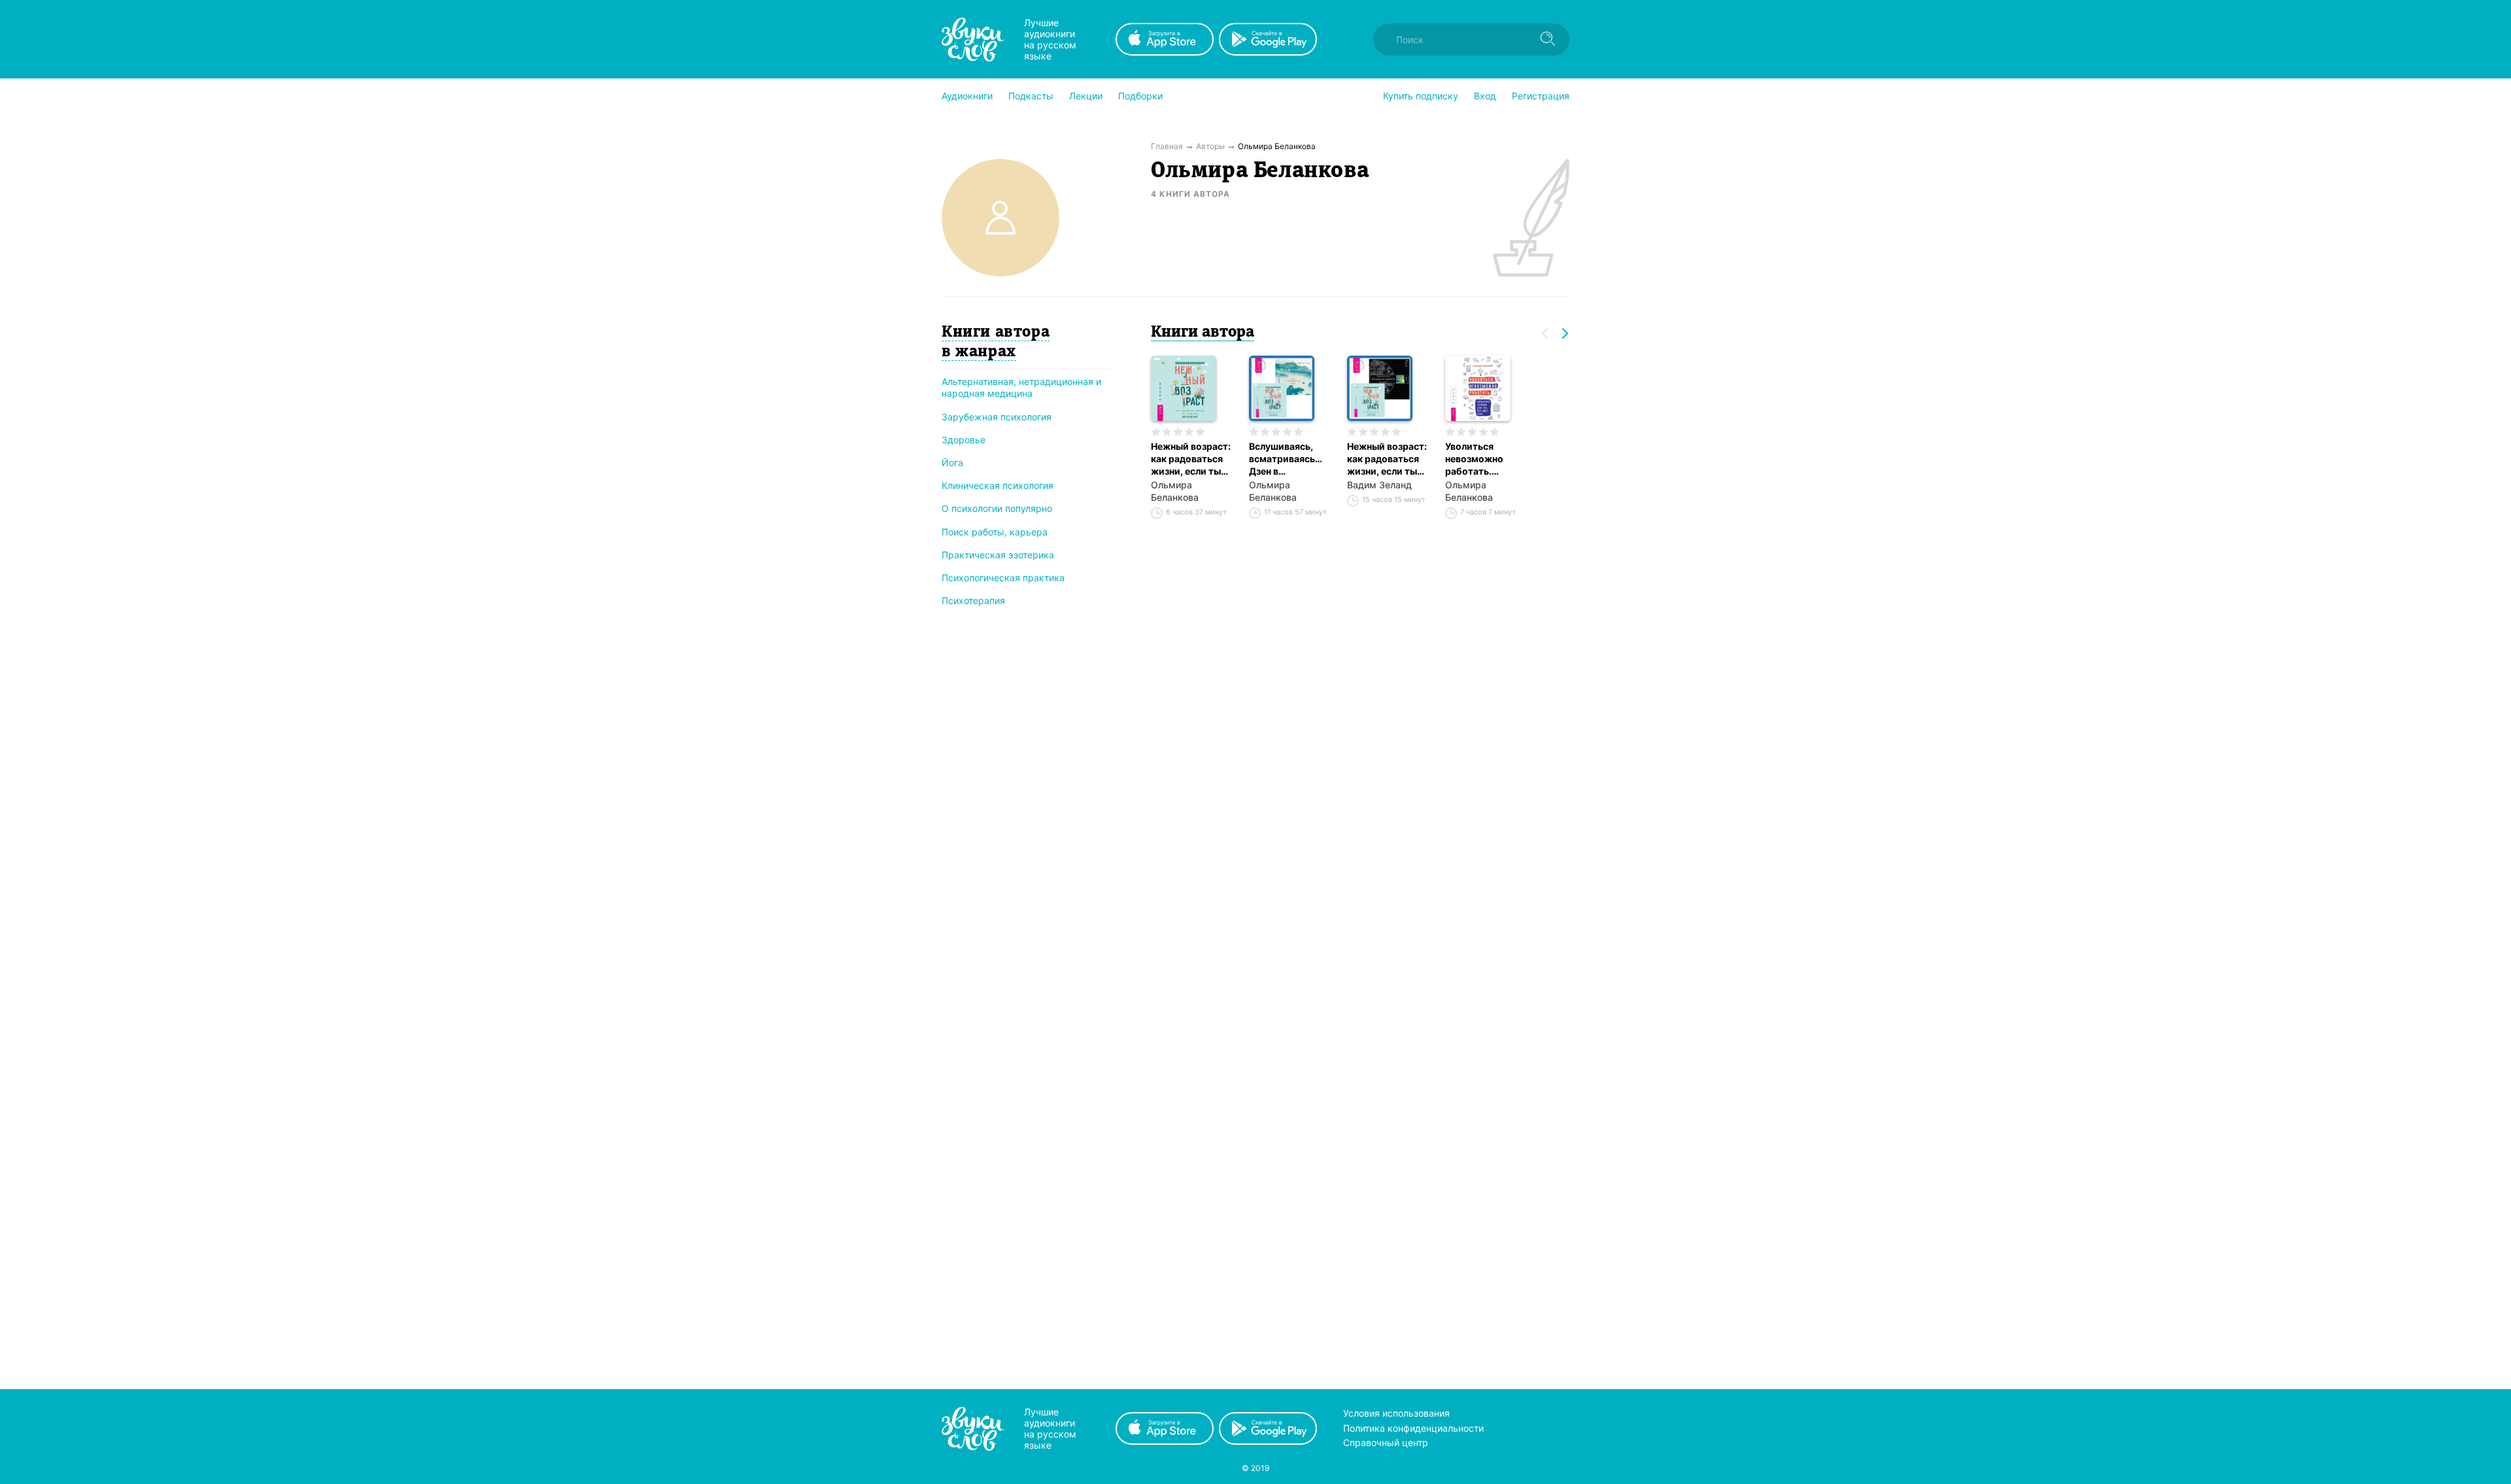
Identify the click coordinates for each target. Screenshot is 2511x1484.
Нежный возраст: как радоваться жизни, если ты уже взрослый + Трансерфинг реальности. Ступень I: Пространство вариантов (1387, 459)
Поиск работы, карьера (995, 532)
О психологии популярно (997, 508)
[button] (967, 96)
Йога (952, 463)
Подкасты (1031, 96)
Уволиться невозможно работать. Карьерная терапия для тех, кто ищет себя (1483, 459)
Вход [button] (1485, 96)
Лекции (1086, 96)
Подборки (1140, 96)
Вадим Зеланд (1379, 485)
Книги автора (1203, 333)
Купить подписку (1421, 96)
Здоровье (964, 440)
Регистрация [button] (1541, 96)
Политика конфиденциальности (1413, 1428)
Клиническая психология (998, 485)
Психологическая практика (1003, 578)
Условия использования (1396, 1413)
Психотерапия (973, 600)
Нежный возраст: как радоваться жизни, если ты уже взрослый (1191, 459)
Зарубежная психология (997, 417)
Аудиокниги (967, 96)
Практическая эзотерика (998, 555)
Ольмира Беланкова (1175, 491)
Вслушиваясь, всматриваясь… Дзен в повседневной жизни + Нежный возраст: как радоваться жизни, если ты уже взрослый (1288, 459)
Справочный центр (1386, 1442)
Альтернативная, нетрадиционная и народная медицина (1021, 387)
